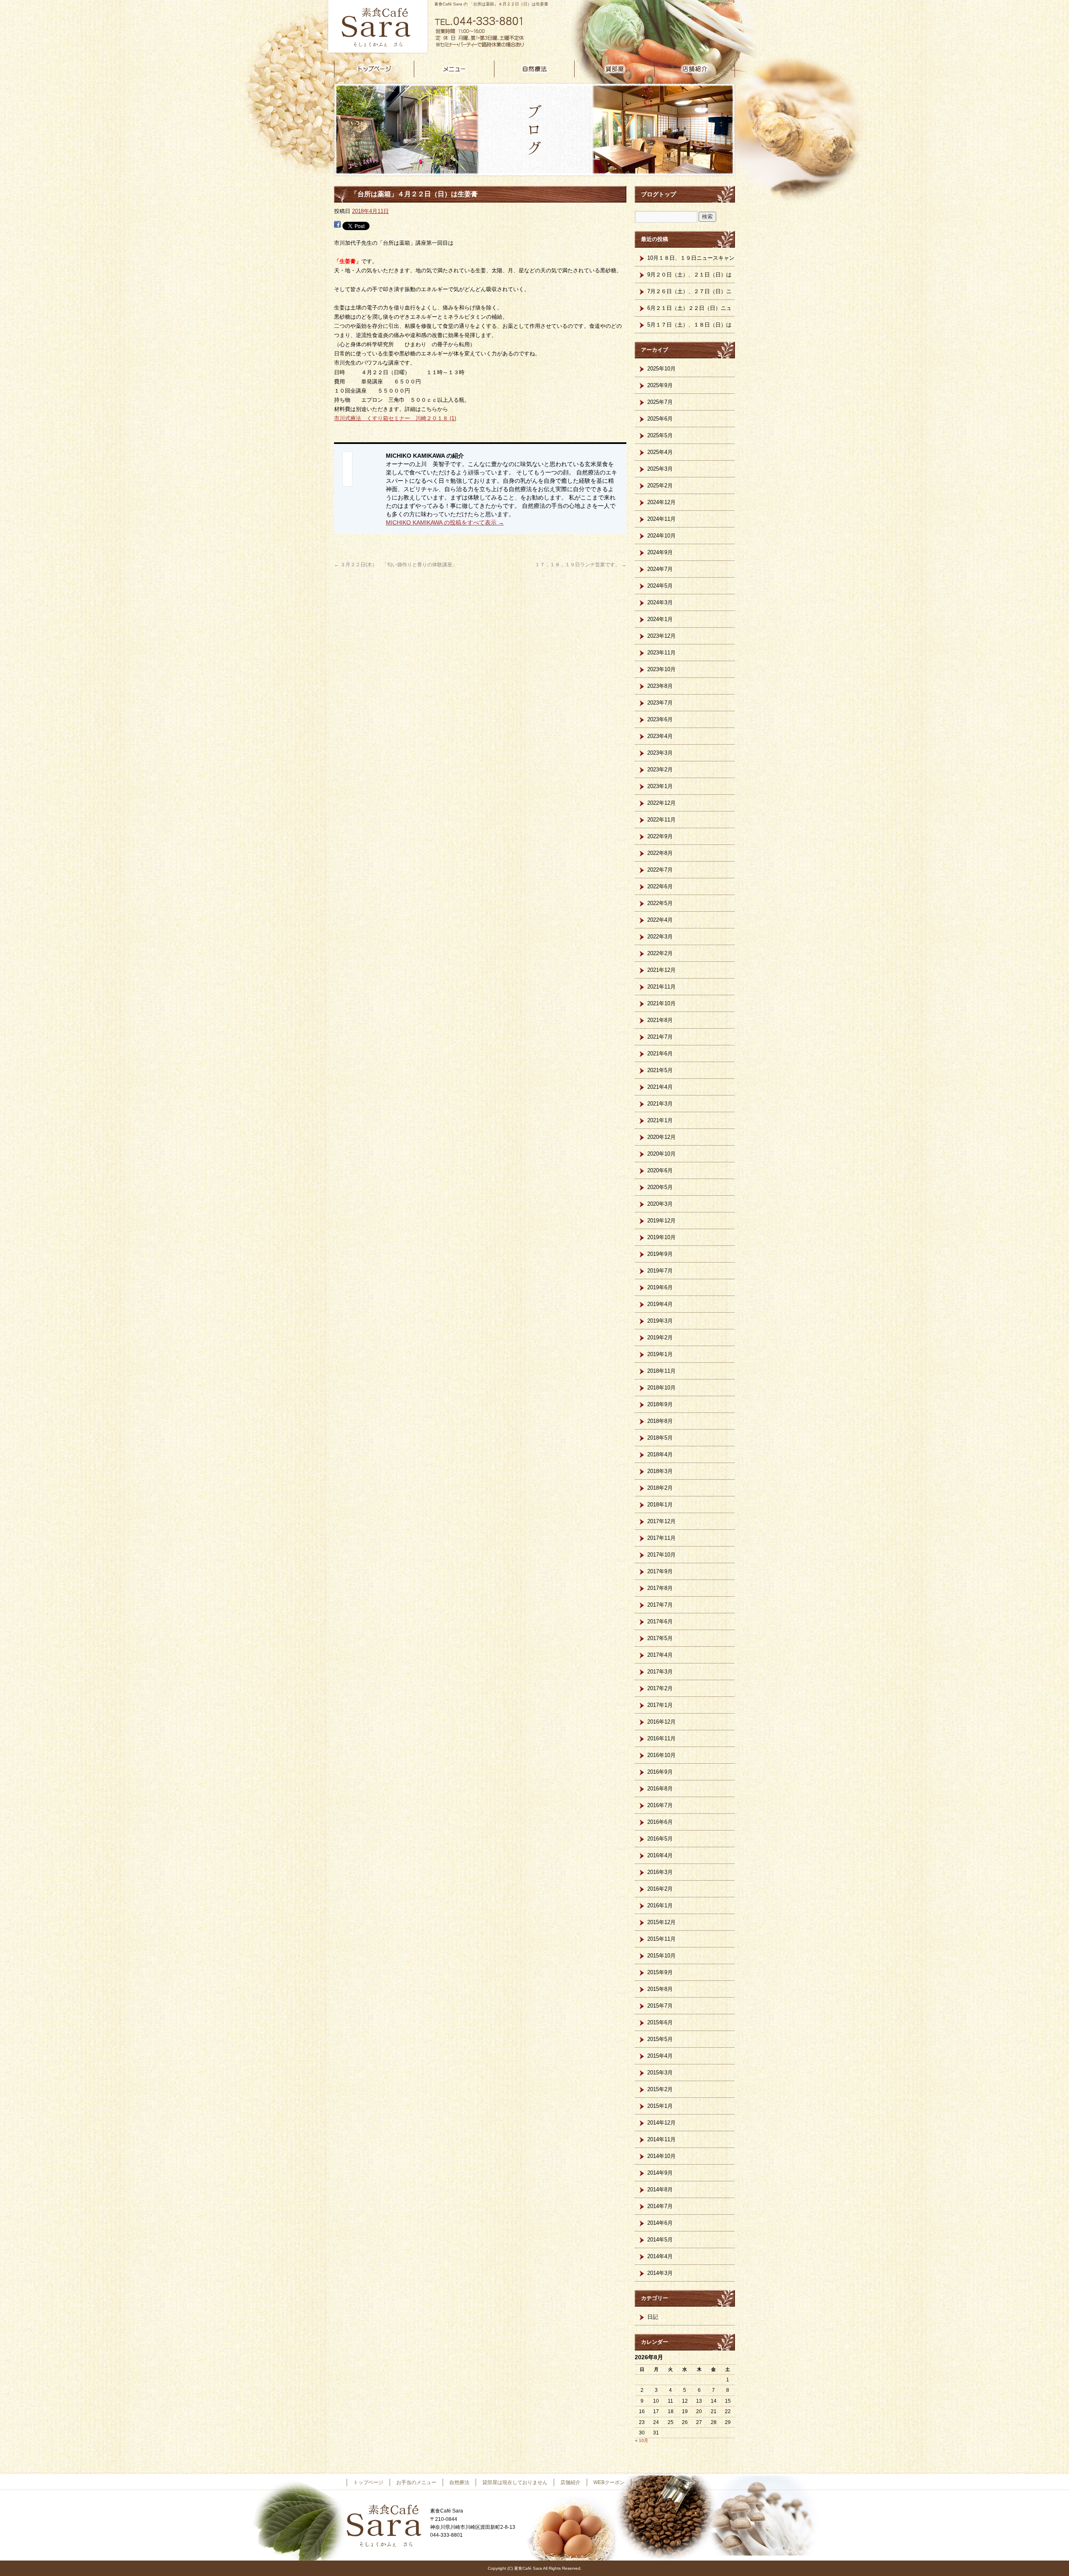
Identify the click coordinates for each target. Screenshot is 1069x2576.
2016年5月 (660, 1839)
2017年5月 (660, 1638)
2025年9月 (660, 385)
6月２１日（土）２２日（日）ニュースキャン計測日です (689, 311)
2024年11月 (661, 519)
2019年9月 (660, 1254)
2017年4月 (660, 1655)
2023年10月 (661, 669)
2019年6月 (660, 1287)
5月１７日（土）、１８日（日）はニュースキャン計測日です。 (689, 327)
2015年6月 (660, 2022)
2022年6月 (660, 886)
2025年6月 (660, 419)
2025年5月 (660, 435)
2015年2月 (660, 2089)
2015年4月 (660, 2056)
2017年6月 (660, 1621)
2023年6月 (660, 719)
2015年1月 (660, 2106)
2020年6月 (660, 1170)
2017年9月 (660, 1571)
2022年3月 (660, 937)
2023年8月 (660, 686)
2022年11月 (661, 820)
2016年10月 (661, 1755)
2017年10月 (661, 1555)
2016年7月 (660, 1805)
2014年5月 (660, 2240)
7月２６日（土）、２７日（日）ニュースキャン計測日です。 (689, 294)
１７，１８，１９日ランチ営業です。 (581, 565)
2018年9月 (660, 1404)
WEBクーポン (609, 2482)
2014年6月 (660, 2223)
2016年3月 (660, 1872)
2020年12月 (661, 1137)
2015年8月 (660, 1989)
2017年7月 (660, 1605)
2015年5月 (660, 2039)
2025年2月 (660, 486)
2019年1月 (660, 1354)
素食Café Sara (376, 27)
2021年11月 (661, 987)
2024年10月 (661, 536)
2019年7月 (660, 1271)
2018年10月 (661, 1388)
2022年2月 (660, 953)
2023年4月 (660, 736)
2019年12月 (661, 1221)
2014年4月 (660, 2256)
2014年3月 (660, 2273)
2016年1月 (660, 1905)
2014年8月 (660, 2189)
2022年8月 (660, 853)
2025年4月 (660, 452)
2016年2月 (660, 1889)
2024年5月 (660, 586)
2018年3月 (660, 1471)
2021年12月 (661, 970)
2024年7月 (660, 569)
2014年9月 (660, 2173)
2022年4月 (660, 920)
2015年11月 (661, 1939)
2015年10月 (661, 1956)
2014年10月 (661, 2156)
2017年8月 (660, 1588)
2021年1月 (660, 1120)
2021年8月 (660, 1020)
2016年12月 (661, 1722)
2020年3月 (660, 1204)
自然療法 (534, 69)
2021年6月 (660, 1053)
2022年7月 (660, 870)
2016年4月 (660, 1855)
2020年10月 (661, 1154)
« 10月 (642, 2440)
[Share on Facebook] (337, 225)
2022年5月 (660, 903)
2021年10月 (661, 1003)
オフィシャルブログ (660, 2482)
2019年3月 (660, 1321)
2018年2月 (660, 1488)
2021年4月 (660, 1087)
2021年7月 (660, 1037)
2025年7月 (660, 402)
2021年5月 (660, 1070)
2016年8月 (660, 1789)
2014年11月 (661, 2139)
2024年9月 (660, 552)
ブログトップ (659, 194)
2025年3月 (660, 469)
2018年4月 (660, 1454)
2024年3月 (660, 602)
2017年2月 (660, 1688)
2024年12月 (661, 502)
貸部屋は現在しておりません (615, 69)
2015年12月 (661, 1922)
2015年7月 (660, 2006)
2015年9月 (660, 1972)
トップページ (374, 69)
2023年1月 (660, 786)
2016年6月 (660, 1822)
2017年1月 (660, 1705)
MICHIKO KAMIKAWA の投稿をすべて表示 (445, 522)
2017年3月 (660, 1672)
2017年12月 (661, 1521)
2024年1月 (660, 619)
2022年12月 (661, 803)
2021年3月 (660, 1104)
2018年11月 (661, 1371)
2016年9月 (660, 1772)
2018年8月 (660, 1421)
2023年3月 (660, 753)
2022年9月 (660, 836)
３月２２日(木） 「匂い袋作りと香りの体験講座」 (396, 565)
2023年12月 (661, 636)
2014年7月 (660, 2206)
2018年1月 (660, 1505)
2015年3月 (660, 2073)
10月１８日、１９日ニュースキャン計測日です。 (691, 261)
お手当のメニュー (454, 69)
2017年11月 (661, 1538)
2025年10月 (661, 369)
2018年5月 (660, 1438)
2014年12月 (661, 2123)
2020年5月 (660, 1187)
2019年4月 (660, 1304)
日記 (653, 2317)
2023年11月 (661, 653)
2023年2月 (660, 770)
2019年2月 (660, 1337)
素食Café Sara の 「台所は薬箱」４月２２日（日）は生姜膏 (491, 4)
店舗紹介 (695, 69)
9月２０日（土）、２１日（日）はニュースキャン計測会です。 (689, 277)
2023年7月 (660, 703)
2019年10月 (661, 1237)
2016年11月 (661, 1738)
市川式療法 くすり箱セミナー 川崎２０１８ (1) (395, 418)
